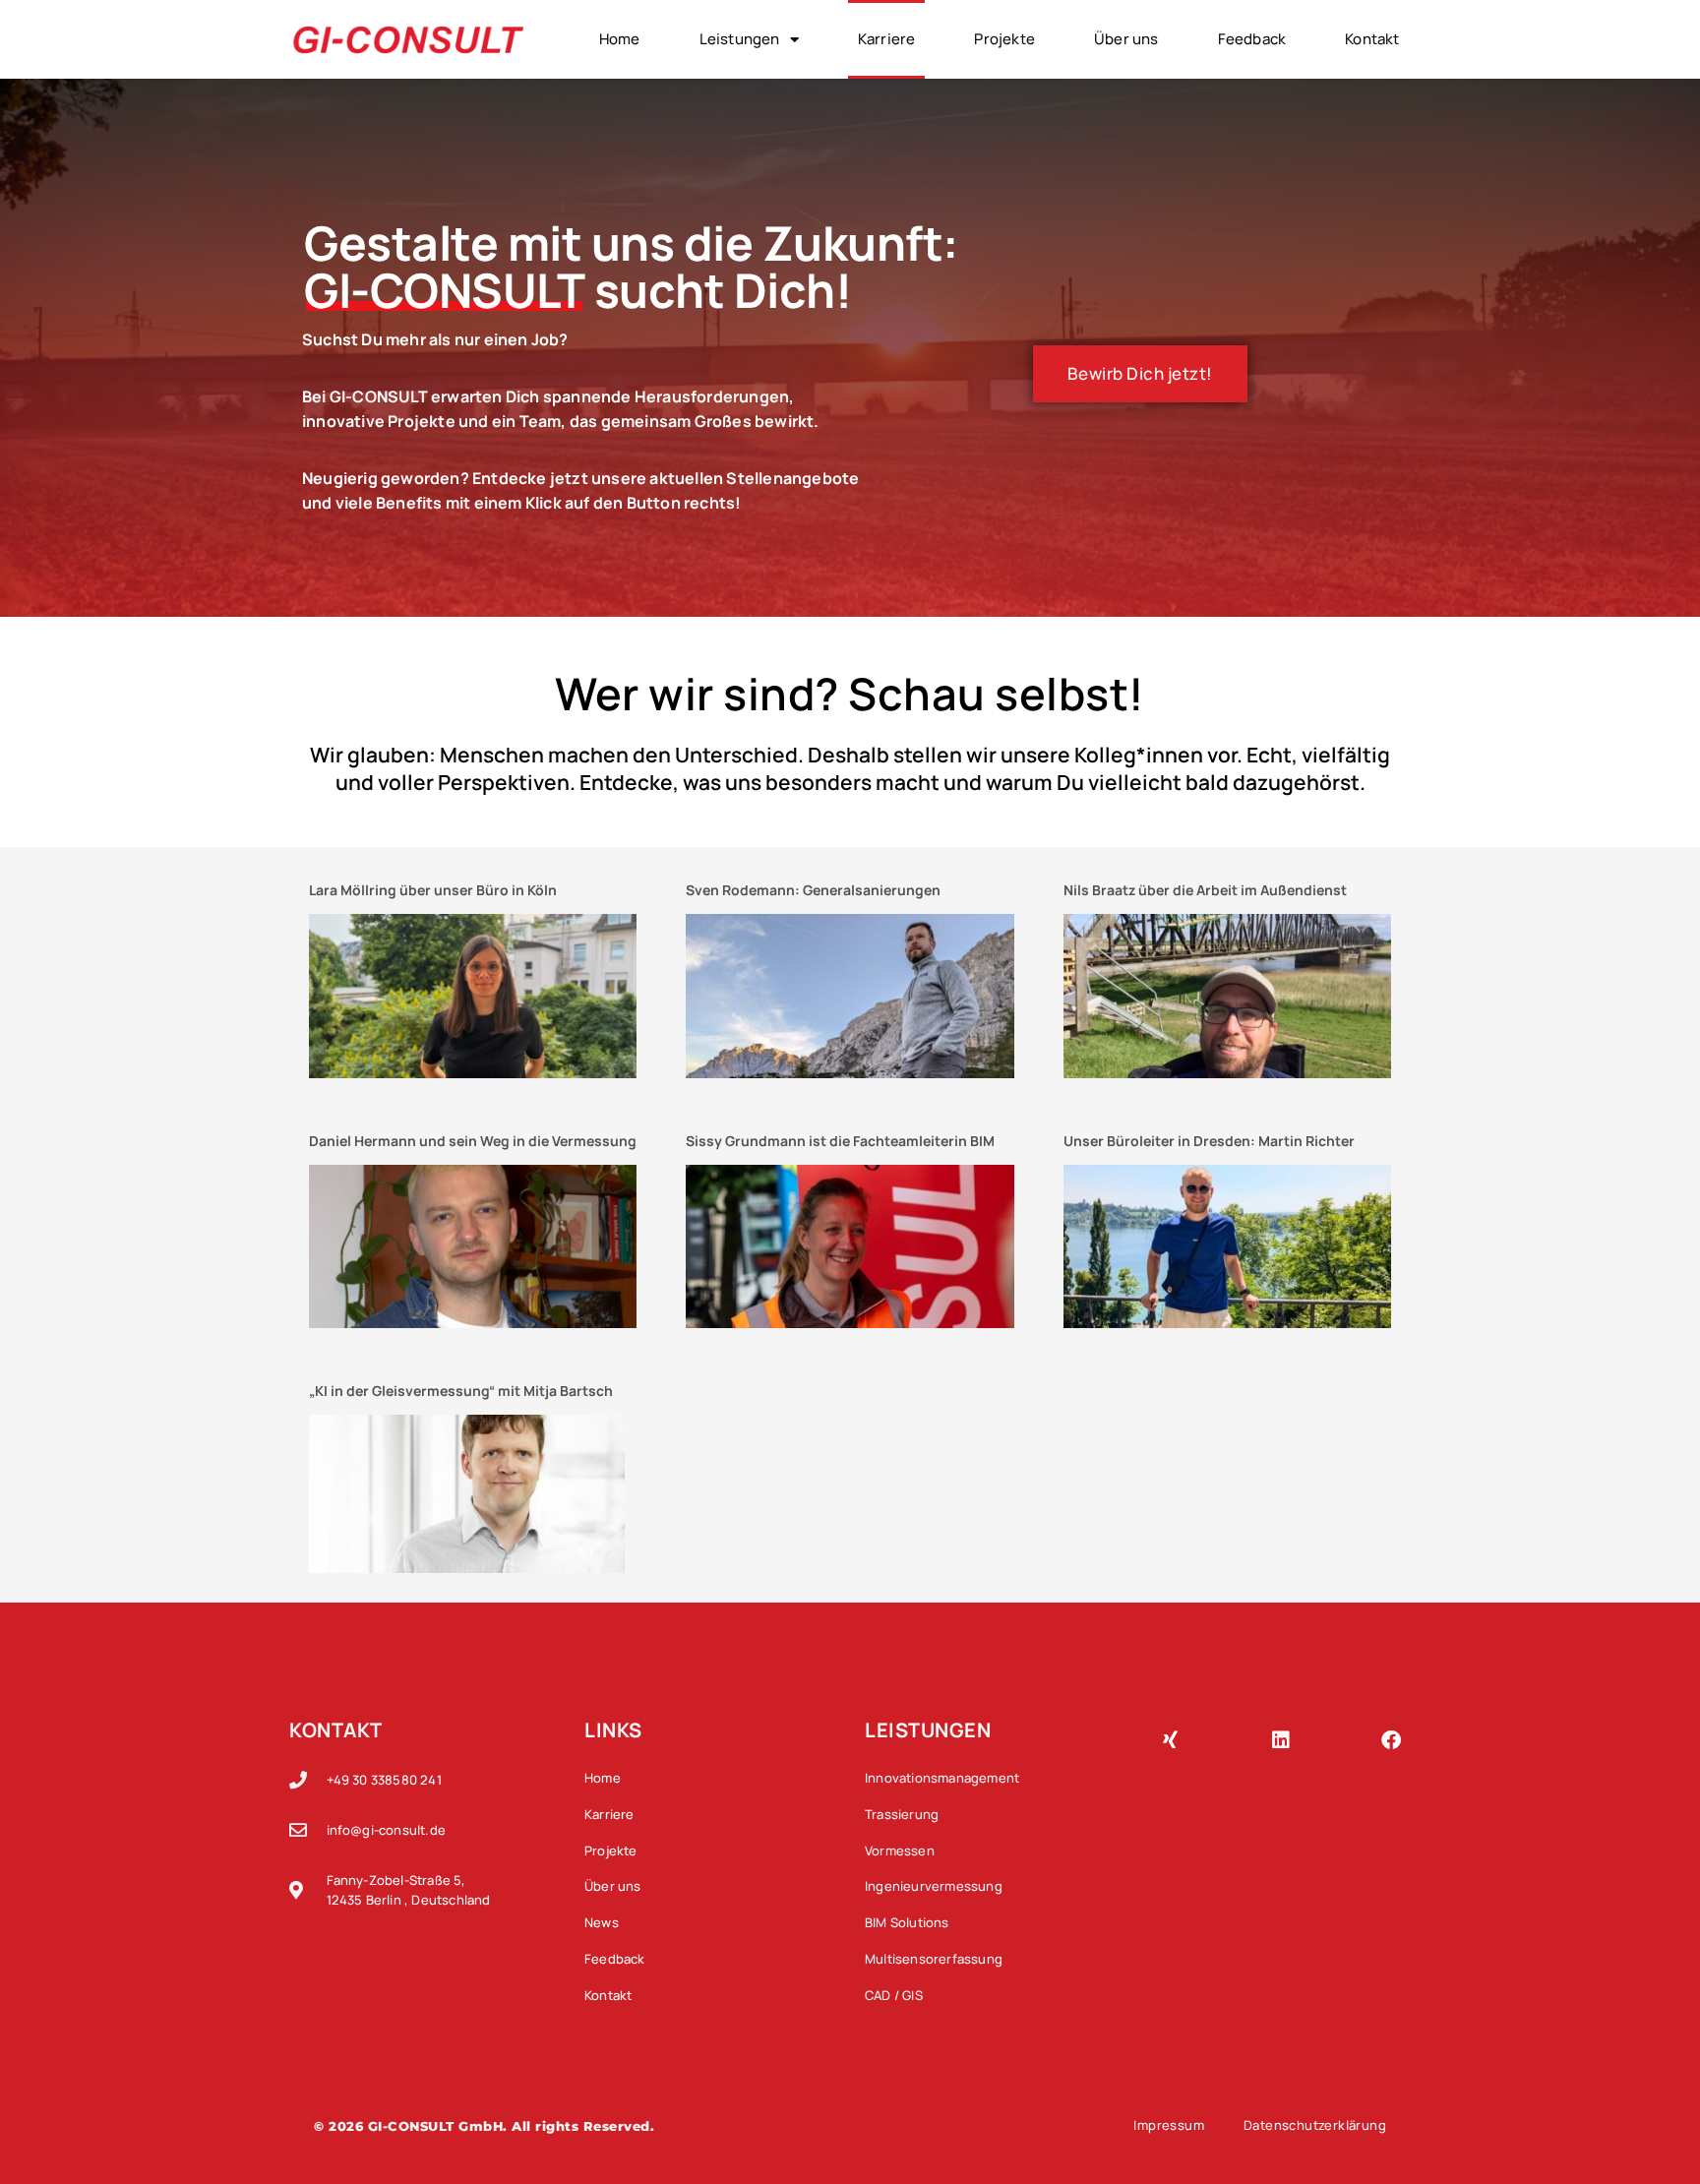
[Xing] (1170, 1740)
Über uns (1126, 39)
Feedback (1252, 39)
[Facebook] (1391, 1740)
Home (620, 39)
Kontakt (1372, 39)
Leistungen (740, 39)
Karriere (887, 39)
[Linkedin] (1281, 1740)
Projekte (1004, 39)
